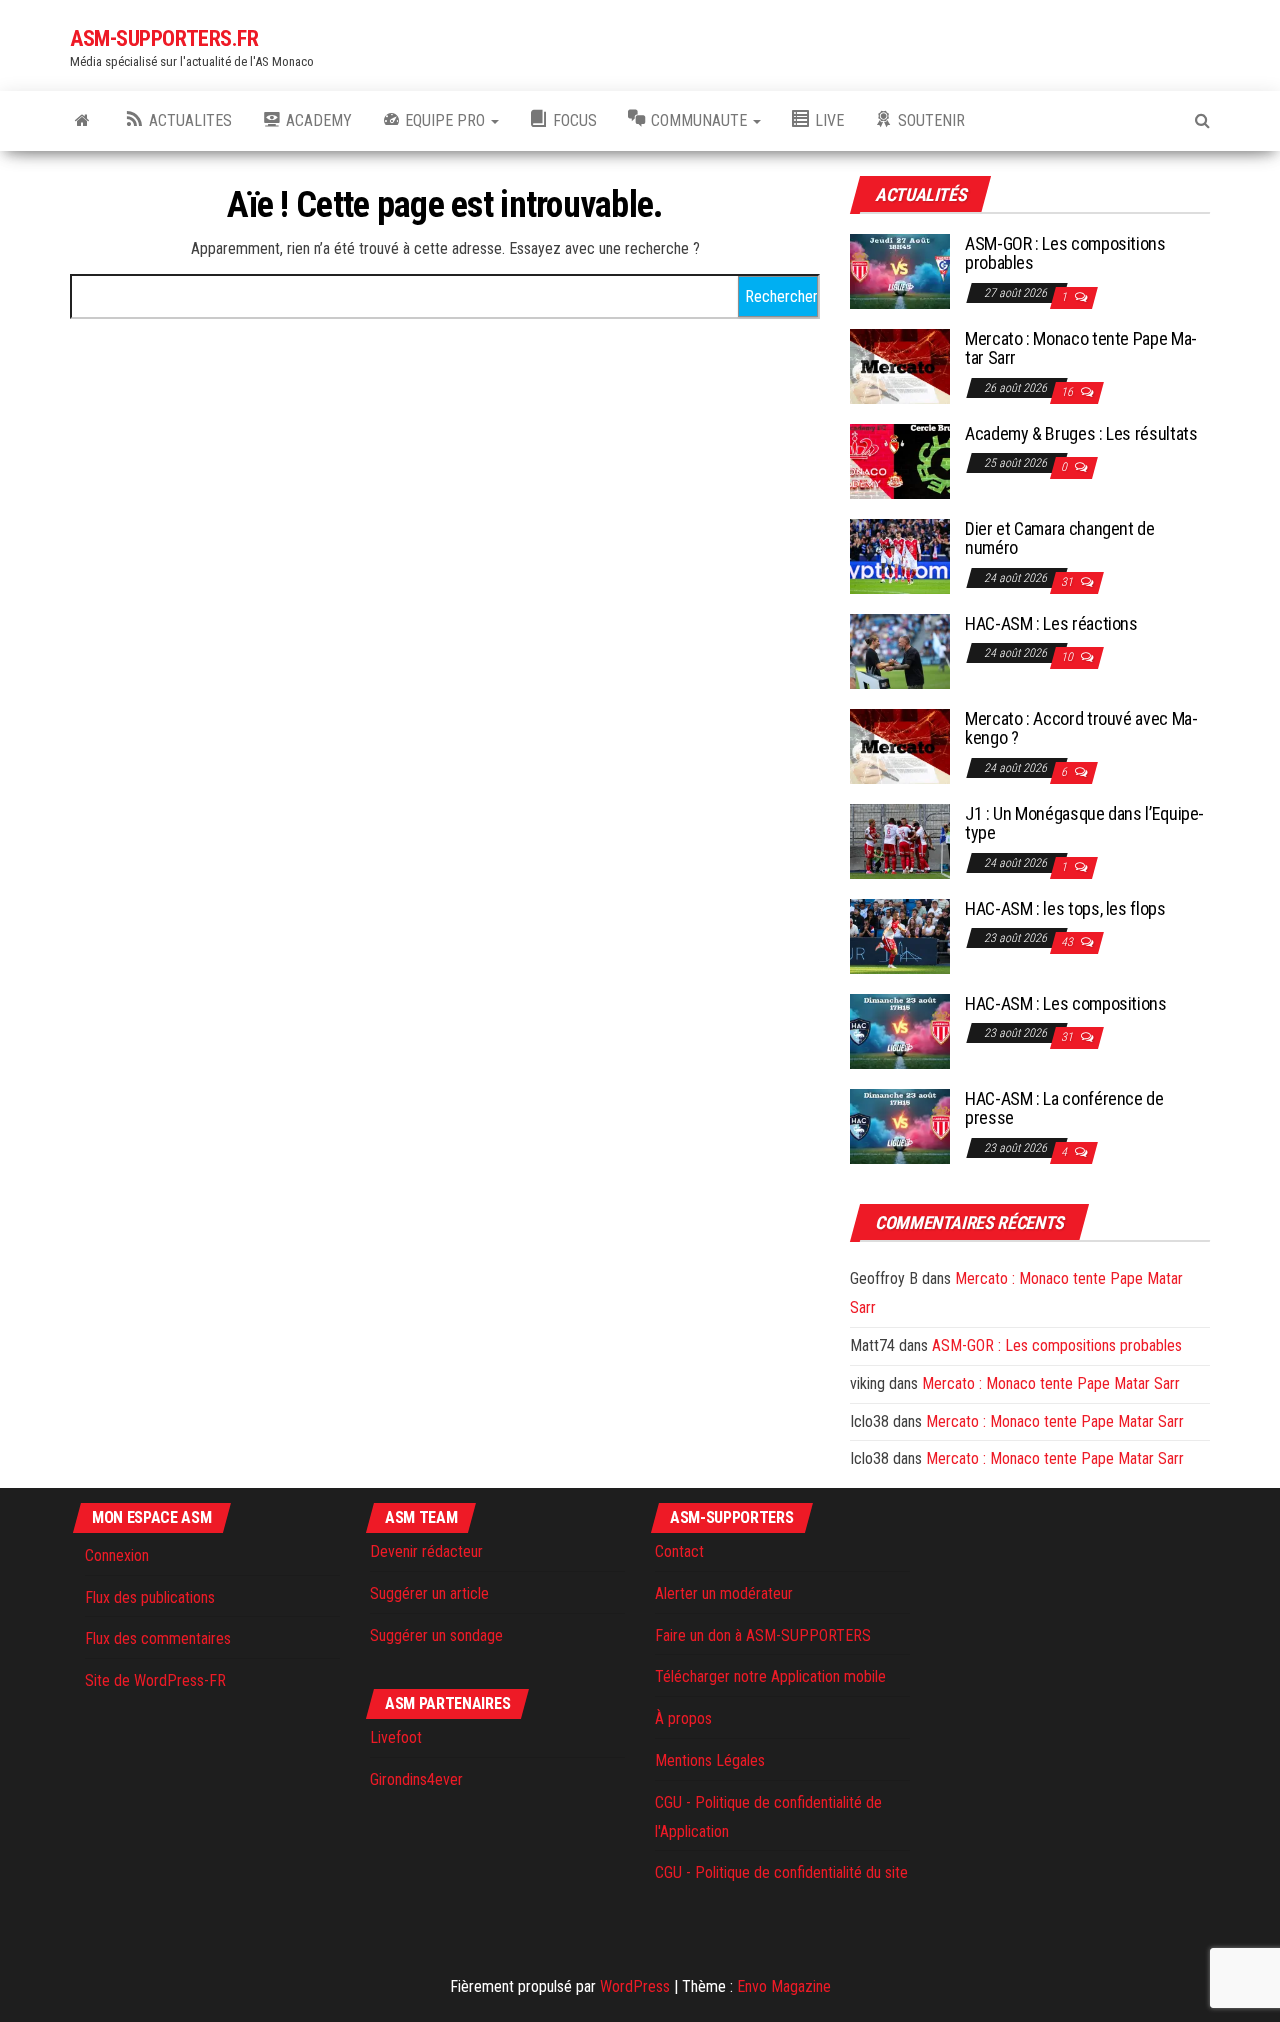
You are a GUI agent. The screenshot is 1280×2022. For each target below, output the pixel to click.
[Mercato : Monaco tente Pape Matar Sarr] (900, 364)
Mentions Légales (710, 1760)
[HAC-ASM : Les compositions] (900, 1029)
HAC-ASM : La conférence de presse (1064, 1108)
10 (1068, 657)
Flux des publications (150, 1597)
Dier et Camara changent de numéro (1060, 538)
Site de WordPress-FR (155, 1680)
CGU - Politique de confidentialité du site (781, 1872)
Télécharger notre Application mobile (770, 1676)
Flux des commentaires (158, 1638)
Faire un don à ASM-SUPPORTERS (763, 1635)
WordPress (635, 1986)
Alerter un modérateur (724, 1593)
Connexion (117, 1555)
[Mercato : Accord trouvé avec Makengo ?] (900, 744)
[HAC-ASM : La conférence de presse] (900, 1124)
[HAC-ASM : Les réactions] (900, 649)
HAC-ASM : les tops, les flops (1065, 908)
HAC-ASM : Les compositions (1066, 1003)
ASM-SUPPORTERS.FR (164, 38)
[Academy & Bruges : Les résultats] (900, 459)
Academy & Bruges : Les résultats (1081, 433)
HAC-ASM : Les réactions (1051, 623)
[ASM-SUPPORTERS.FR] (82, 121)
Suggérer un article (429, 1593)
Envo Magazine (784, 1986)
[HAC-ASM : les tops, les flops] (900, 934)
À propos (683, 1718)
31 (1068, 582)
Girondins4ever (416, 1779)
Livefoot (396, 1737)
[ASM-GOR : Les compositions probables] (900, 269)
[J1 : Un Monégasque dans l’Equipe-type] (900, 839)
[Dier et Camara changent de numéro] (900, 554)
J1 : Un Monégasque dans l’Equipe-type (1084, 823)
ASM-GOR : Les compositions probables (1065, 253)
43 (1068, 942)
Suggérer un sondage (436, 1635)
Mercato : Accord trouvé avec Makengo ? (1081, 728)
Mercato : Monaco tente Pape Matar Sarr (1081, 348)
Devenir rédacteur (426, 1551)
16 (1068, 392)
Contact (679, 1551)
